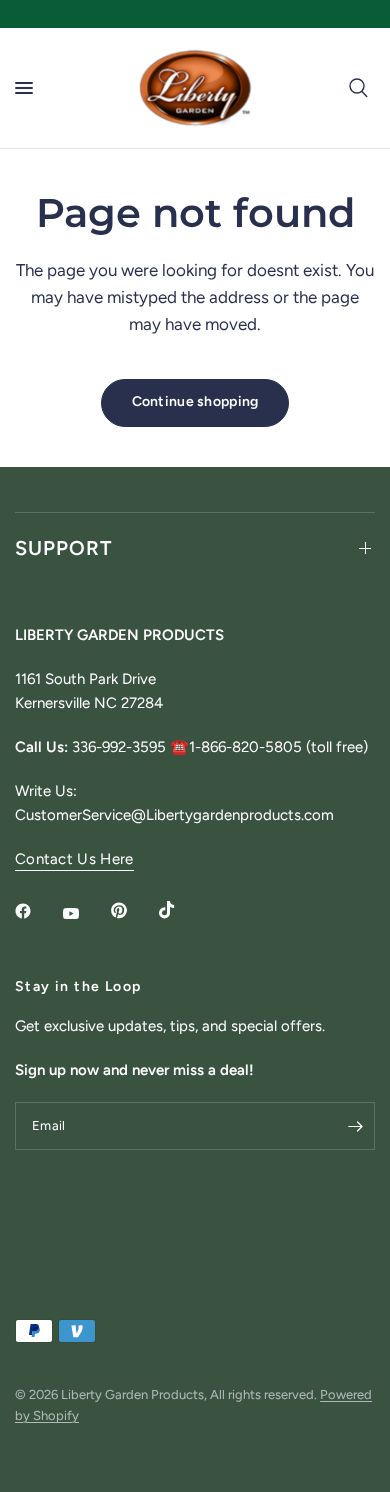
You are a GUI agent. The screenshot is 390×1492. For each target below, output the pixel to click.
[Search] (358, 88)
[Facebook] (37, 911)
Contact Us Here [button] (74, 859)
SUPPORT (63, 548)
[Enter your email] (355, 1126)
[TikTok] (181, 910)
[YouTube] (85, 913)
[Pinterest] (133, 911)
